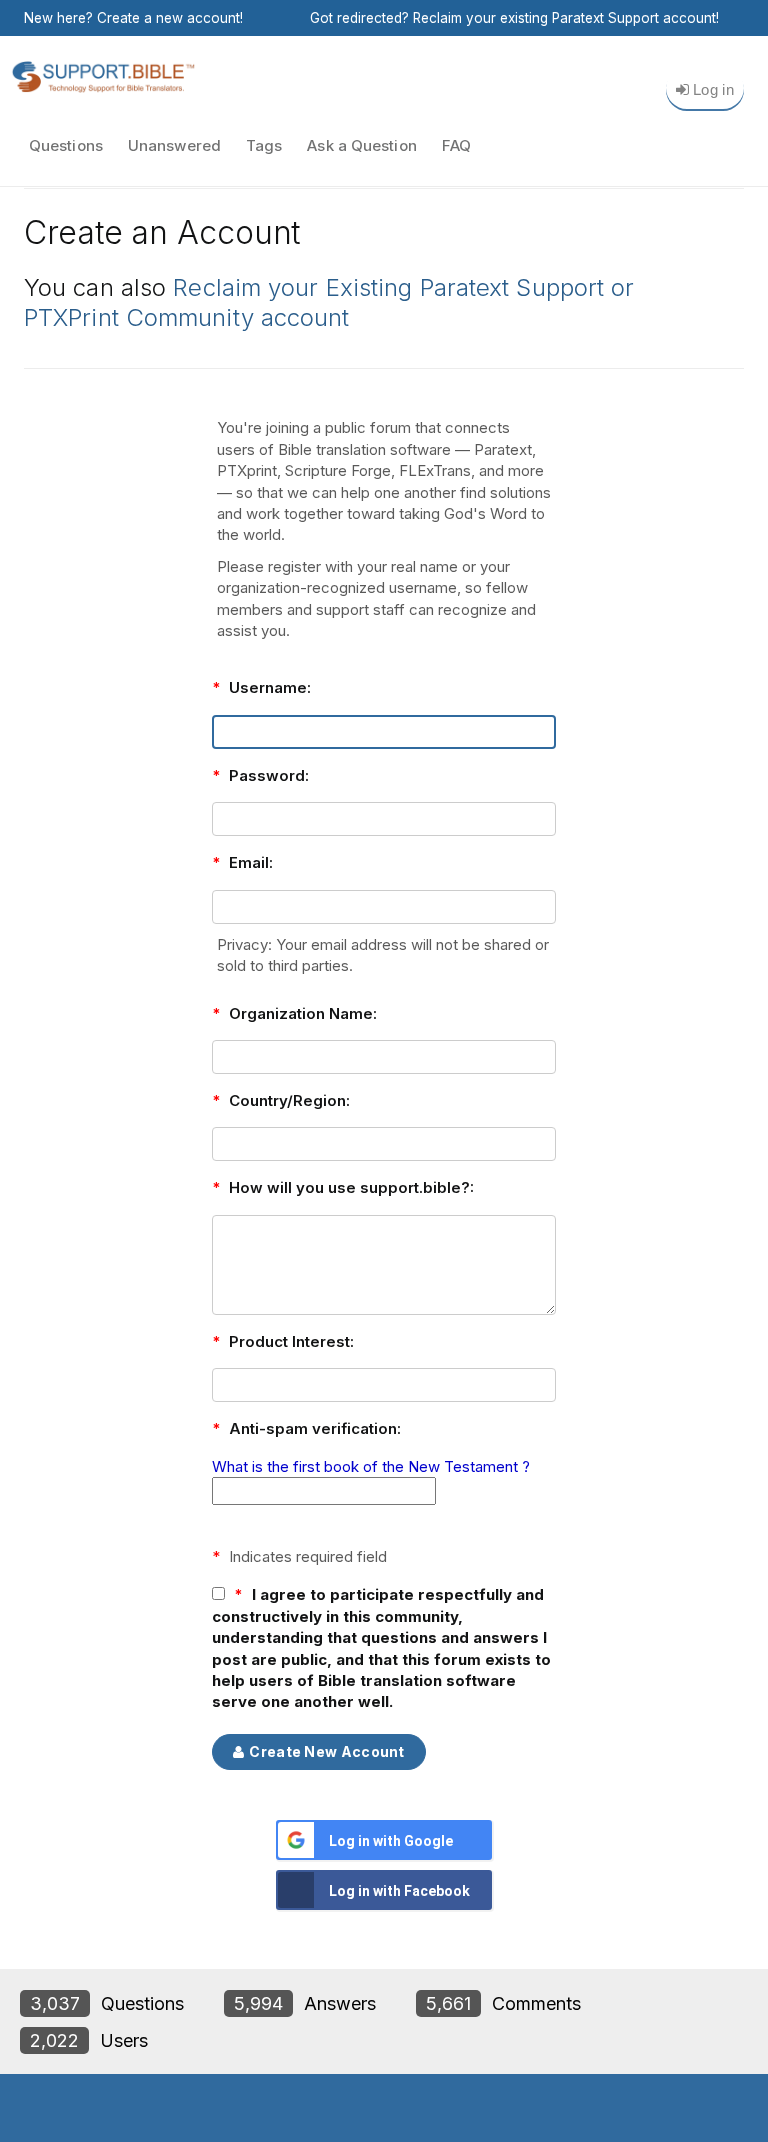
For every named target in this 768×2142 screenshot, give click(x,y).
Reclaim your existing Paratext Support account (564, 18)
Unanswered (174, 145)
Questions (66, 145)
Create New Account (326, 1751)
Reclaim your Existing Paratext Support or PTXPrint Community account (329, 302)
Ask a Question (361, 145)
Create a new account (168, 18)
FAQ (456, 145)
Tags (264, 145)
